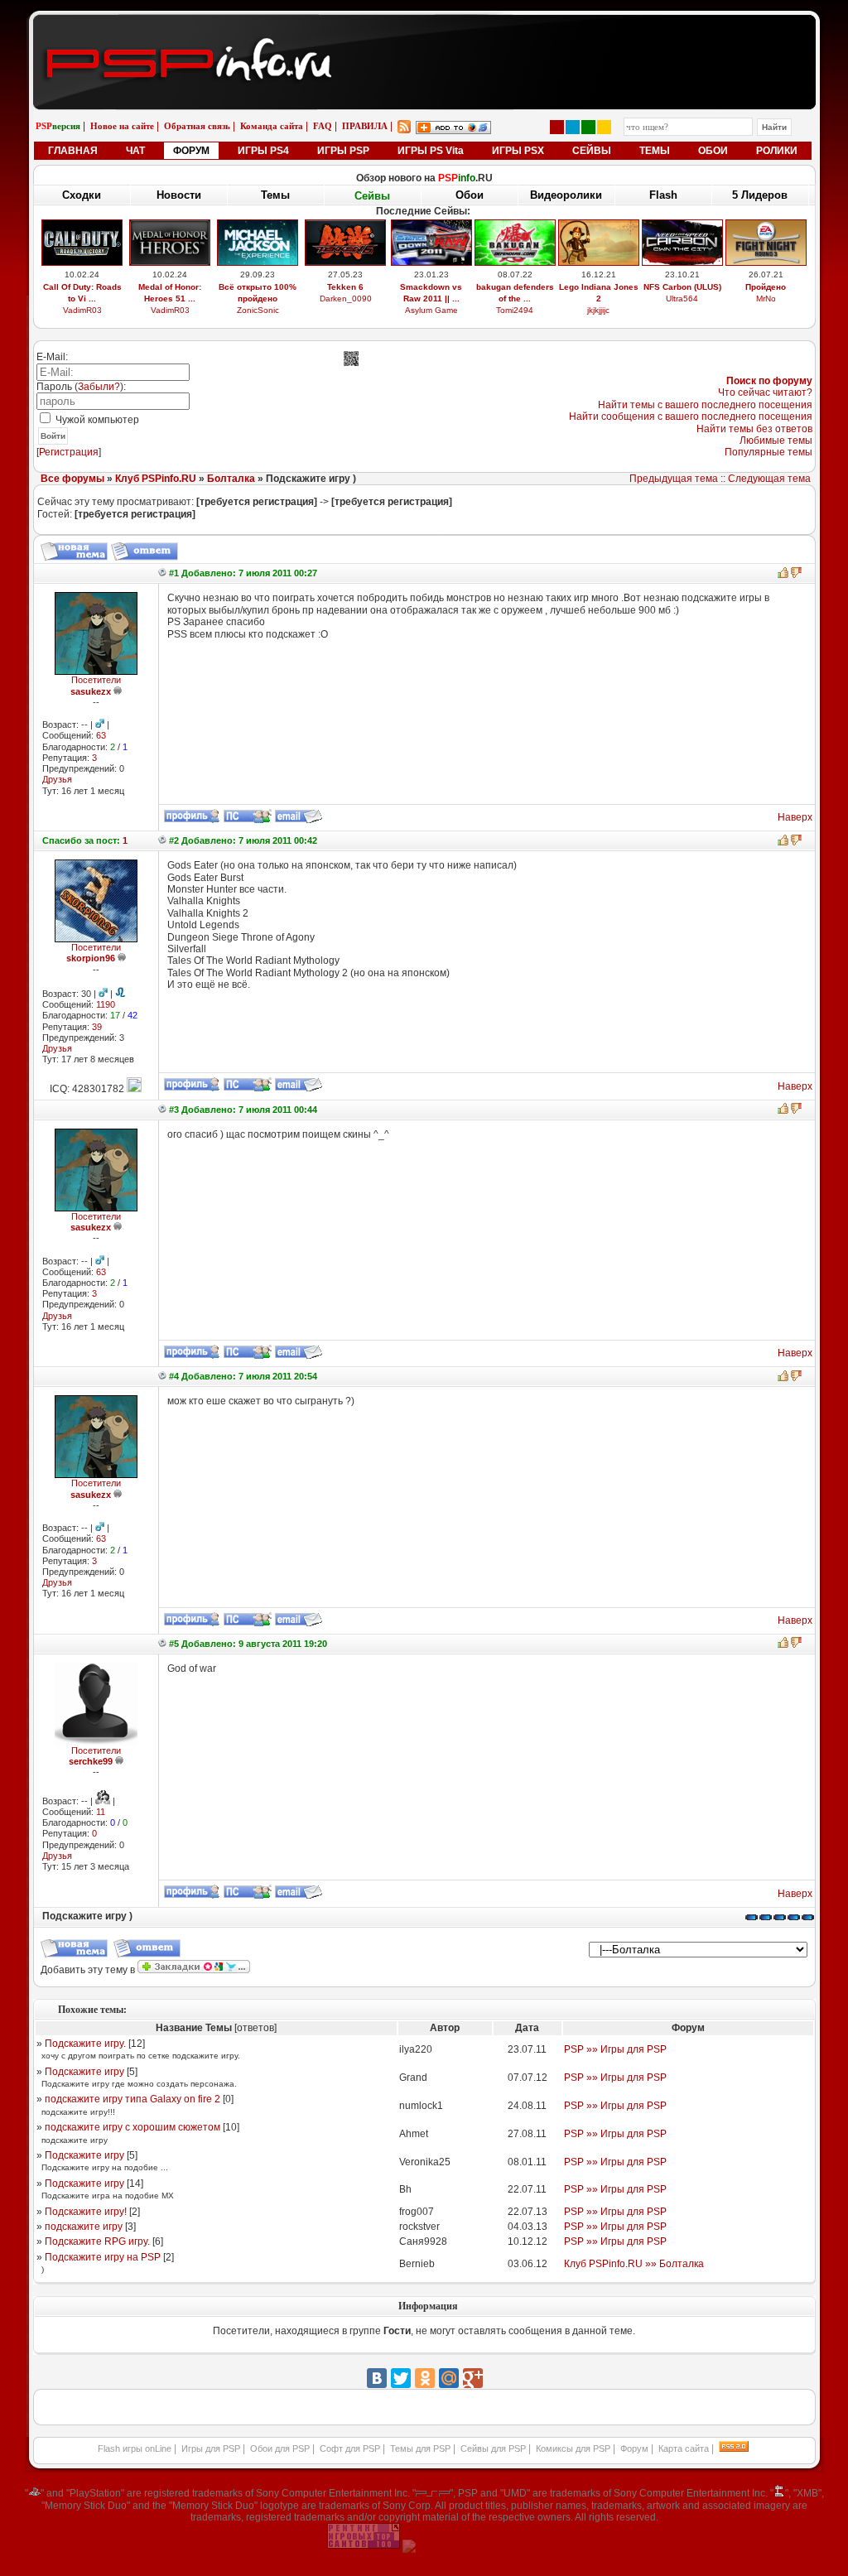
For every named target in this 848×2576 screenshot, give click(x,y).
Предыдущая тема (674, 479)
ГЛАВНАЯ (73, 151)
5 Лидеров (760, 195)
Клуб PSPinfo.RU (156, 479)
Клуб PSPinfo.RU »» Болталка (634, 2264)
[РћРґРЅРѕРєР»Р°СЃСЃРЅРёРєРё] (425, 2378)
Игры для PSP (211, 2448)
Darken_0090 (346, 299)
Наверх (795, 817)
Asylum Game (431, 310)
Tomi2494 (515, 310)
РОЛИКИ (777, 151)
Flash (663, 195)
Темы (275, 195)
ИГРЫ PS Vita (431, 151)
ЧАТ (135, 151)
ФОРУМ (191, 151)
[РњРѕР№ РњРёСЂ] (449, 2378)
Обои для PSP (280, 2448)
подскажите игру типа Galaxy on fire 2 (132, 2099)
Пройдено (766, 287)
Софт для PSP (350, 2448)
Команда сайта (272, 126)
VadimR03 (82, 310)
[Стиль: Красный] (557, 127)
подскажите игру (84, 2227)
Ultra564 (682, 299)
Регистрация (69, 452)
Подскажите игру (84, 2072)
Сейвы (372, 196)
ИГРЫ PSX (518, 151)
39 (97, 1027)
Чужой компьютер (96, 420)
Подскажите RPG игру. (97, 2241)
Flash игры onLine (135, 2448)
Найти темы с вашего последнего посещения (705, 405)
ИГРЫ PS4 (263, 151)
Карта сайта (684, 2448)
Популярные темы (768, 452)
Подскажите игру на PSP (103, 2257)
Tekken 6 (345, 287)
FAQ (323, 126)
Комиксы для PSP (573, 2448)
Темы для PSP (420, 2448)
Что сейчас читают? (765, 392)
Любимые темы (776, 441)
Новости (179, 195)
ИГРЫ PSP (343, 151)
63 (101, 735)
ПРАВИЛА (365, 126)
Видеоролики (566, 195)
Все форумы (72, 479)
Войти (53, 436)
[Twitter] (401, 2378)
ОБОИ (713, 151)
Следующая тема (769, 479)
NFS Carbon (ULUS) (682, 287)
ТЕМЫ (655, 151)
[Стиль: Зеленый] (588, 127)
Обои (470, 195)
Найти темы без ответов (754, 429)
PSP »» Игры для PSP (615, 2049)
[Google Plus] (473, 2378)
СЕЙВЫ (592, 151)
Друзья (57, 779)
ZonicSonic (258, 310)
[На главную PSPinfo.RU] (424, 27)
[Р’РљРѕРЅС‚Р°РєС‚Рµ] (377, 2378)
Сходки (82, 195)
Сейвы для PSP (493, 2448)
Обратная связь (197, 126)
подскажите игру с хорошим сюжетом (132, 2127)
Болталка (231, 479)
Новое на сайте (122, 126)
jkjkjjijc (598, 310)
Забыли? (99, 387)
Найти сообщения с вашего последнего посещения (691, 416)
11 (101, 1812)
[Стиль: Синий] (573, 127)
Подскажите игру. (85, 2044)
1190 (106, 1004)
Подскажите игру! (86, 2212)
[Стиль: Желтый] (604, 127)
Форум (634, 2448)
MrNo (766, 299)
